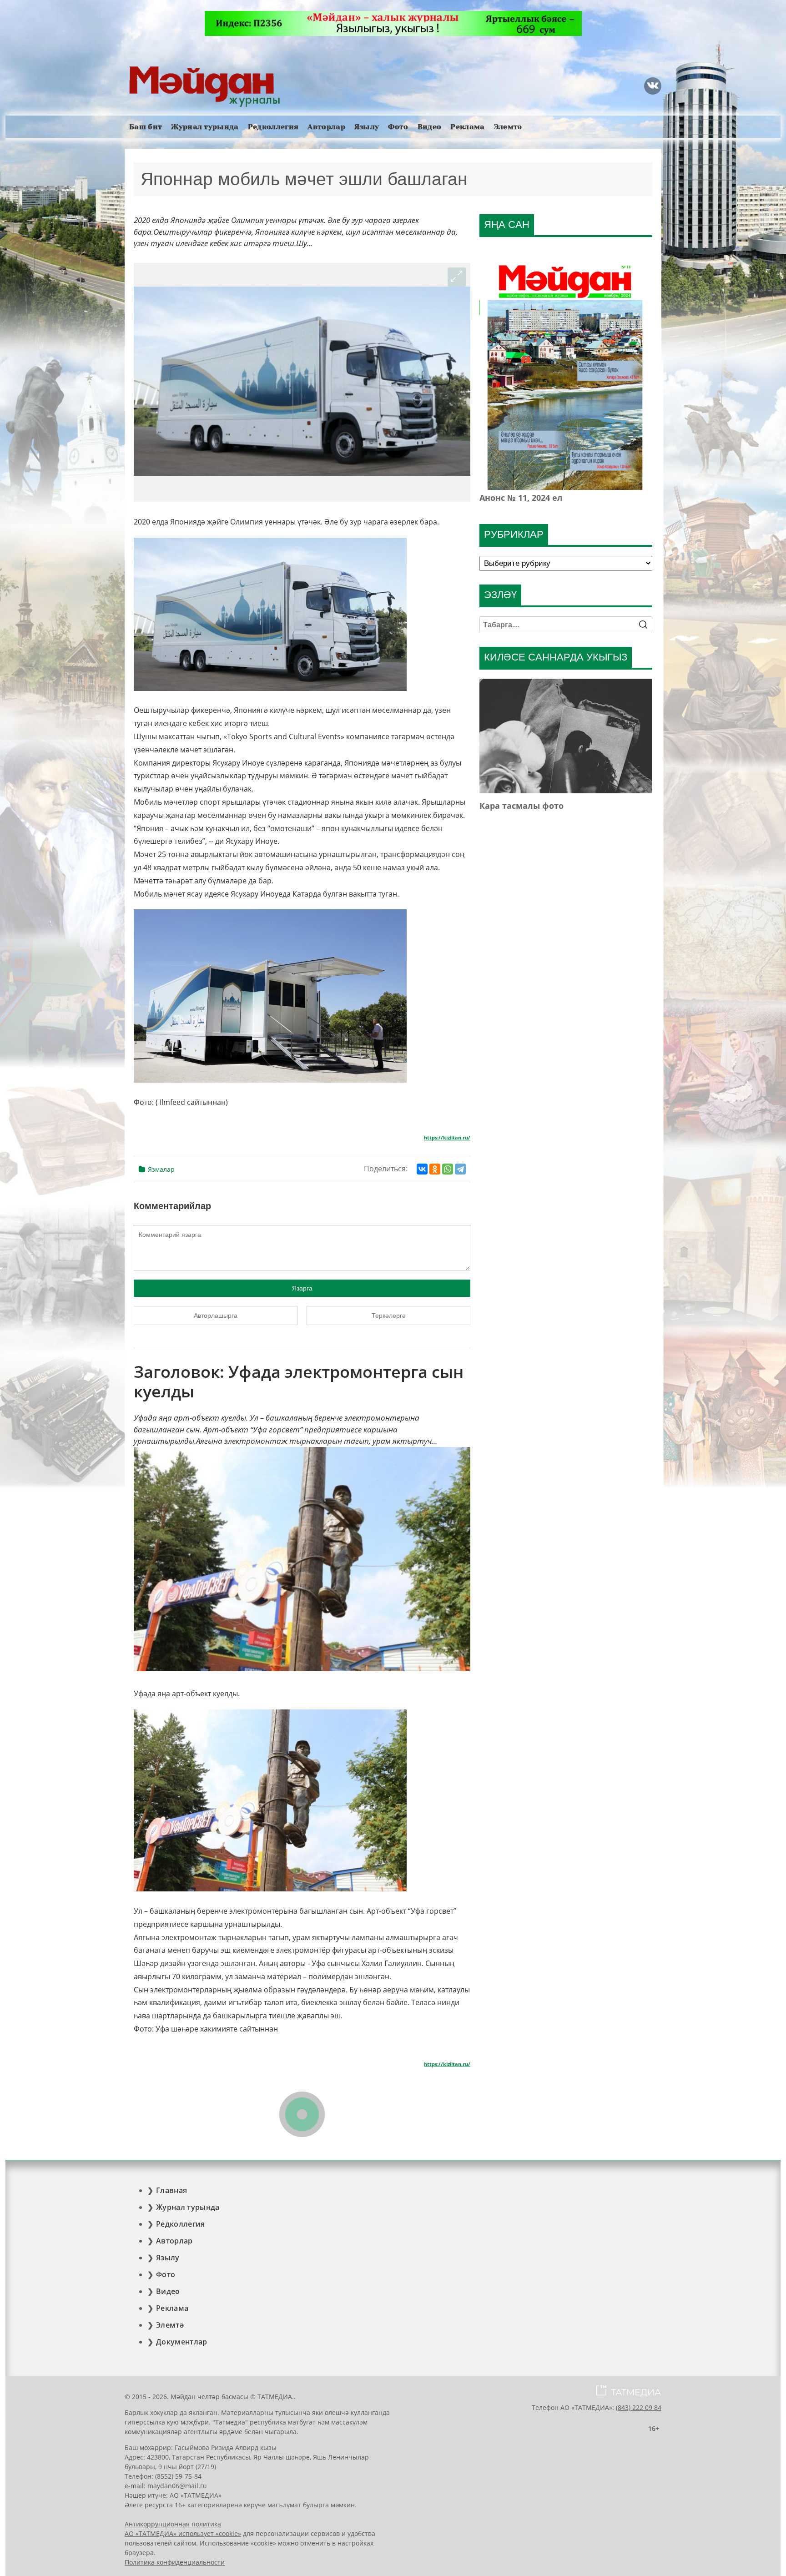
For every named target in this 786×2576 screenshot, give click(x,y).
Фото (398, 127)
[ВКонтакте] (422, 1169)
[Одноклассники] (435, 1169)
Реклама (467, 127)
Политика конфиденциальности (175, 2562)
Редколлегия (273, 127)
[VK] (653, 86)
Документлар (182, 2342)
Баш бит (146, 127)
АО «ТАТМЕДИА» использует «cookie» (183, 2533)
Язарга (302, 1288)
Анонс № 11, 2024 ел (521, 498)
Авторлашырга (216, 1316)
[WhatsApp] (448, 1169)
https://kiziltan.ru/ (447, 1138)
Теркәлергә (389, 1316)
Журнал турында (205, 127)
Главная (171, 2190)
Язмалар (161, 1169)
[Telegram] (460, 1169)
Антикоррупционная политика (173, 2524)
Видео (430, 127)
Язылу (367, 127)
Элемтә (508, 127)
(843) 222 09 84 (639, 2407)
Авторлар (326, 127)
